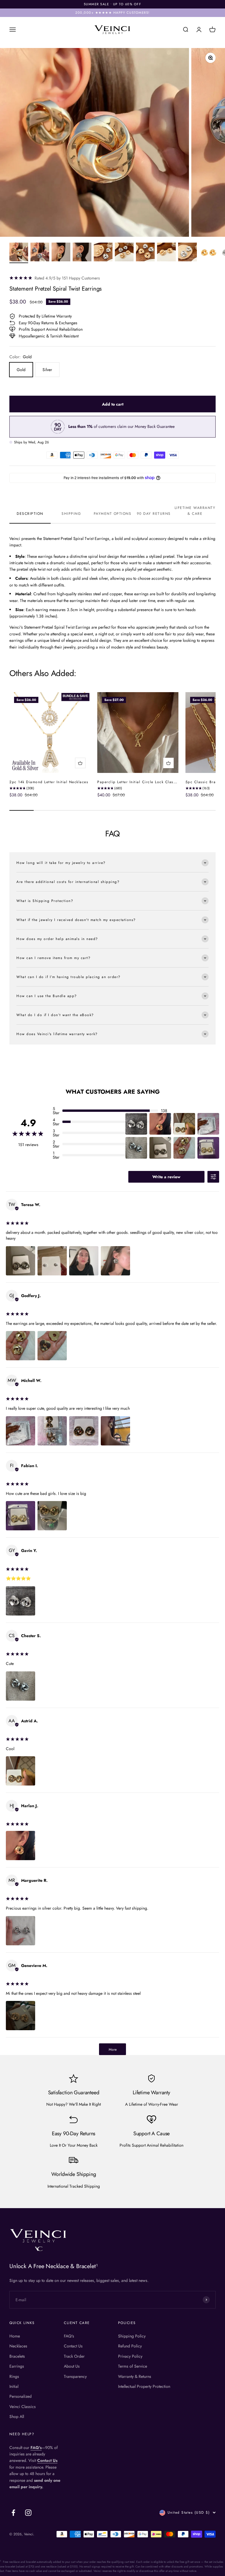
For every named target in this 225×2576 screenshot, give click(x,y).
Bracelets (17, 2356)
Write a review (166, 1177)
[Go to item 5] (103, 253)
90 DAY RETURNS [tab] (154, 514)
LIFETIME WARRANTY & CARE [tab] (195, 511)
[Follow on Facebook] (13, 2513)
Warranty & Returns (135, 2376)
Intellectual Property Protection (144, 2386)
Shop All (17, 2416)
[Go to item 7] (145, 253)
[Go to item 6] (124, 253)
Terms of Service (133, 2366)
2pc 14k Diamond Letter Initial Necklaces (49, 782)
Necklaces (18, 2346)
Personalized (21, 2396)
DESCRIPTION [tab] (30, 514)
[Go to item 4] (82, 253)
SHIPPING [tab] (71, 514)
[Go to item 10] (209, 253)
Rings (14, 2376)
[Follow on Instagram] (28, 2513)
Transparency (75, 2376)
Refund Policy (130, 2346)
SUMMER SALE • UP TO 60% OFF (113, 4)
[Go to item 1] (19, 253)
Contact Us (73, 2346)
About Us (72, 2366)
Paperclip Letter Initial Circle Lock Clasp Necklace (146, 782)
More (113, 2050)
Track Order (74, 2356)
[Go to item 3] (61, 253)
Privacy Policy (130, 2356)
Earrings (17, 2366)
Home (15, 2336)
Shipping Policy (132, 2336)
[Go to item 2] (40, 253)
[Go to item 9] (187, 253)
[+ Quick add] (80, 763)
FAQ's (69, 2336)
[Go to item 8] (166, 253)
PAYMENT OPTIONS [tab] (113, 514)
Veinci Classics (23, 2407)
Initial (14, 2386)
